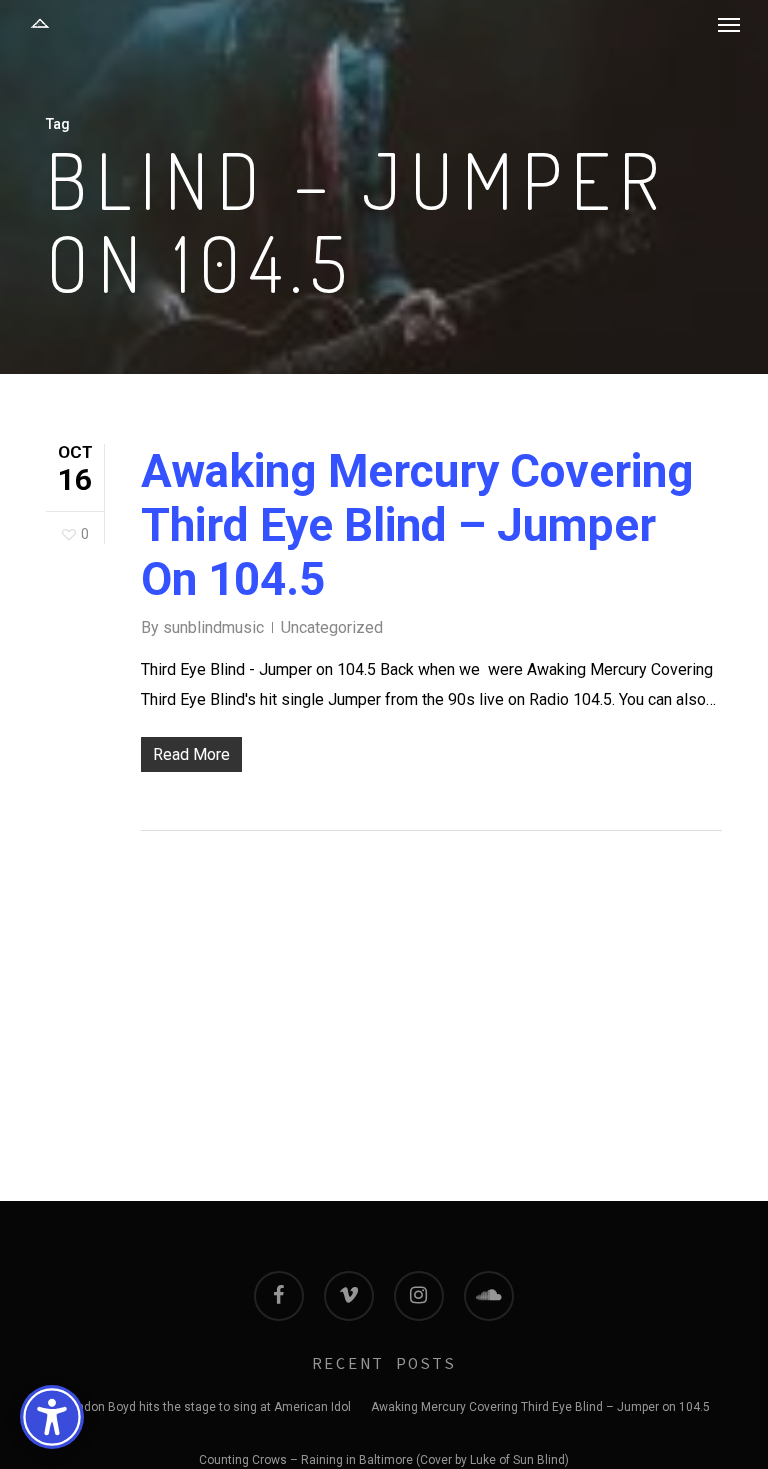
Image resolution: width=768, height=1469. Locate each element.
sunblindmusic (213, 627)
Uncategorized (332, 627)
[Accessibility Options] (52, 1417)
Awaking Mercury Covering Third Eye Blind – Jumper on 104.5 (417, 525)
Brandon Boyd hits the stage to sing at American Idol (204, 1407)
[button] (729, 24)
